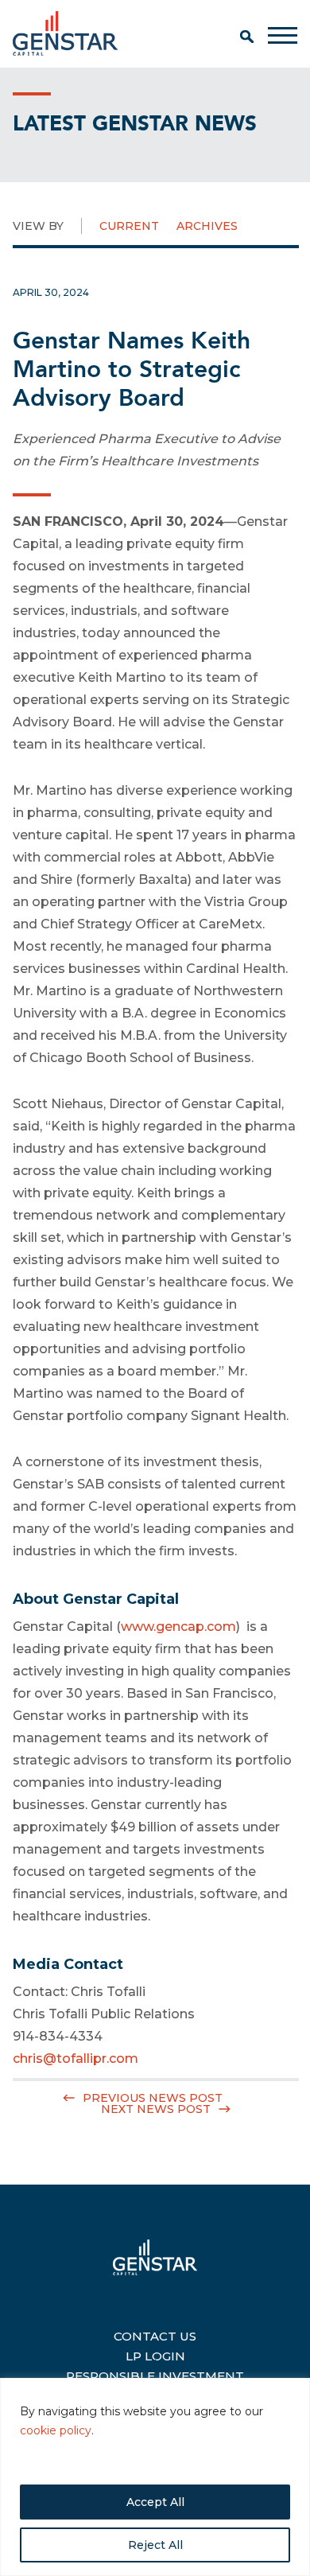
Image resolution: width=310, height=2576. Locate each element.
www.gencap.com (178, 1627)
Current (129, 226)
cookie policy (56, 2430)
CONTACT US (155, 2334)
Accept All (155, 2502)
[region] (155, 2477)
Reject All (155, 2545)
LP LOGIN (155, 2354)
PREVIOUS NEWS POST (153, 2098)
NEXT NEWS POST (156, 2109)
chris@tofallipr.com (76, 2058)
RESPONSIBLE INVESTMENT (155, 2374)
